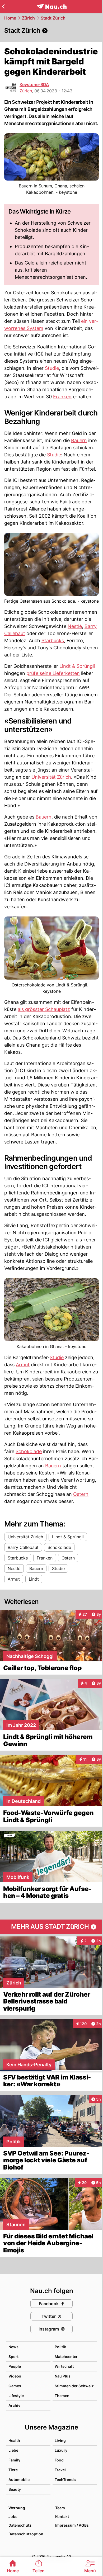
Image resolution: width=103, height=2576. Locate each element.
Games (15, 2386)
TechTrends (65, 2480)
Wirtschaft (64, 2366)
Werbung (17, 2508)
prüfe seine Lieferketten (53, 673)
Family (14, 2460)
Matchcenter (66, 2357)
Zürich (28, 18)
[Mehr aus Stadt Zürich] (51, 1927)
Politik (60, 2347)
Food (59, 2460)
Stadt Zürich (53, 18)
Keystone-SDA (34, 84)
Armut (23, 1365)
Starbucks (53, 641)
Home (10, 18)
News (13, 2347)
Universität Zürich (51, 777)
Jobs (13, 2516)
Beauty (15, 2489)
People (15, 2366)
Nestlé (75, 626)
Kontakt (62, 2516)
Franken (62, 397)
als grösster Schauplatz (44, 1009)
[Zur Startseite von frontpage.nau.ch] (52, 6)
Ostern (81, 1494)
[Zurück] (3, 6)
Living (60, 2440)
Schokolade (29, 1451)
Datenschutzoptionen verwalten (29, 2534)
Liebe (13, 2450)
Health (14, 2440)
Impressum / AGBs (72, 2525)
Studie (52, 368)
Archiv (14, 2405)
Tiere (13, 2470)
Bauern (79, 440)
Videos (15, 2376)
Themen (62, 2396)
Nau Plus (63, 2376)
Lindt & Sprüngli (77, 666)
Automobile (19, 2480)
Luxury (61, 2450)
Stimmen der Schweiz (74, 2386)
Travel (60, 2470)
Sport (13, 2357)
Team (60, 2508)
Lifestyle (16, 2396)
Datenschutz (20, 2525)
